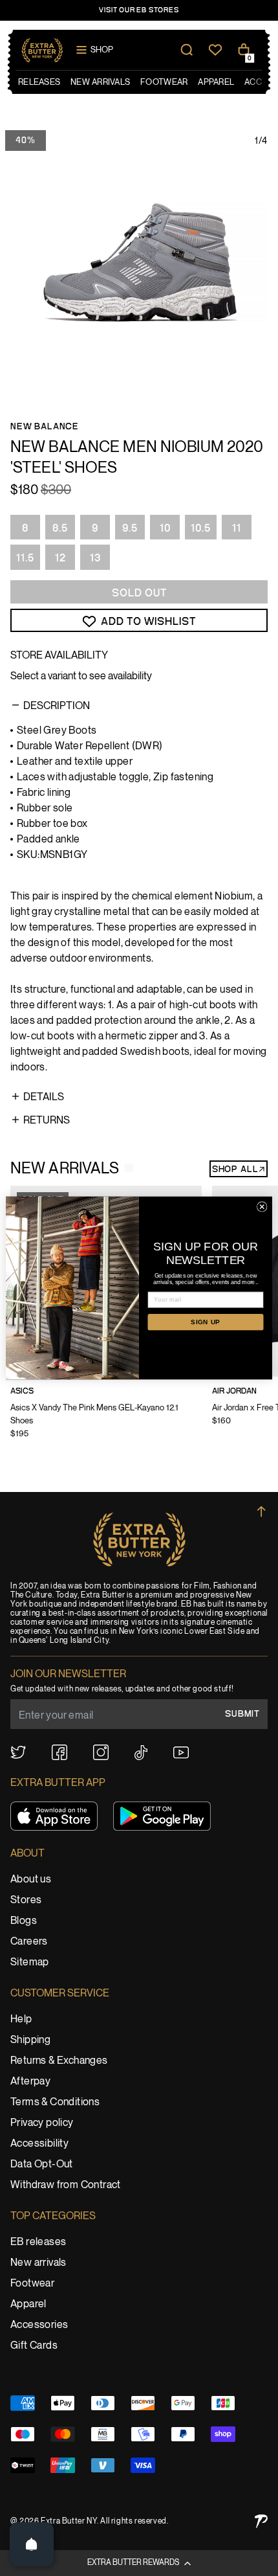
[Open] (32, 2544)
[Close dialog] (262, 1207)
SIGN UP (206, 1322)
